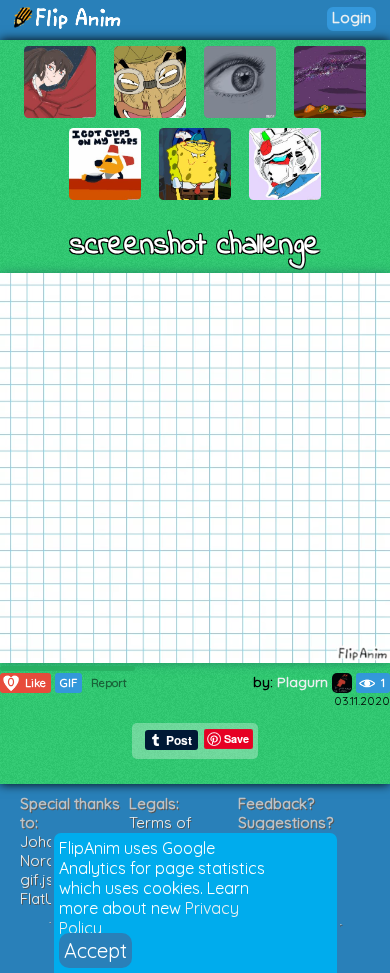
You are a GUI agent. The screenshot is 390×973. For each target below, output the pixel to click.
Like (27, 682)
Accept (95, 950)
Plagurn (304, 682)
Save (236, 738)
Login (351, 17)
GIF (68, 683)
